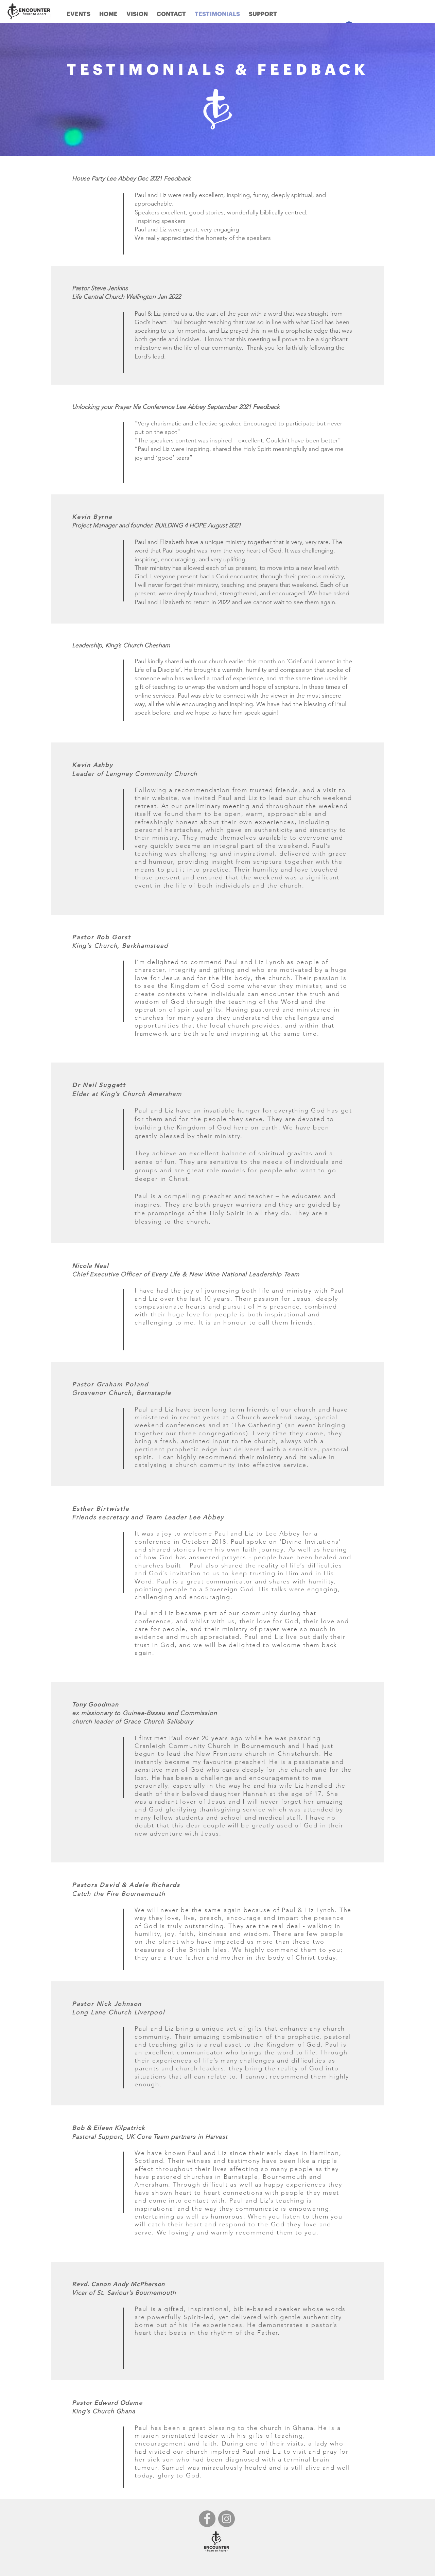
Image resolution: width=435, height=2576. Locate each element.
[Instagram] (227, 2519)
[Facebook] (207, 2519)
